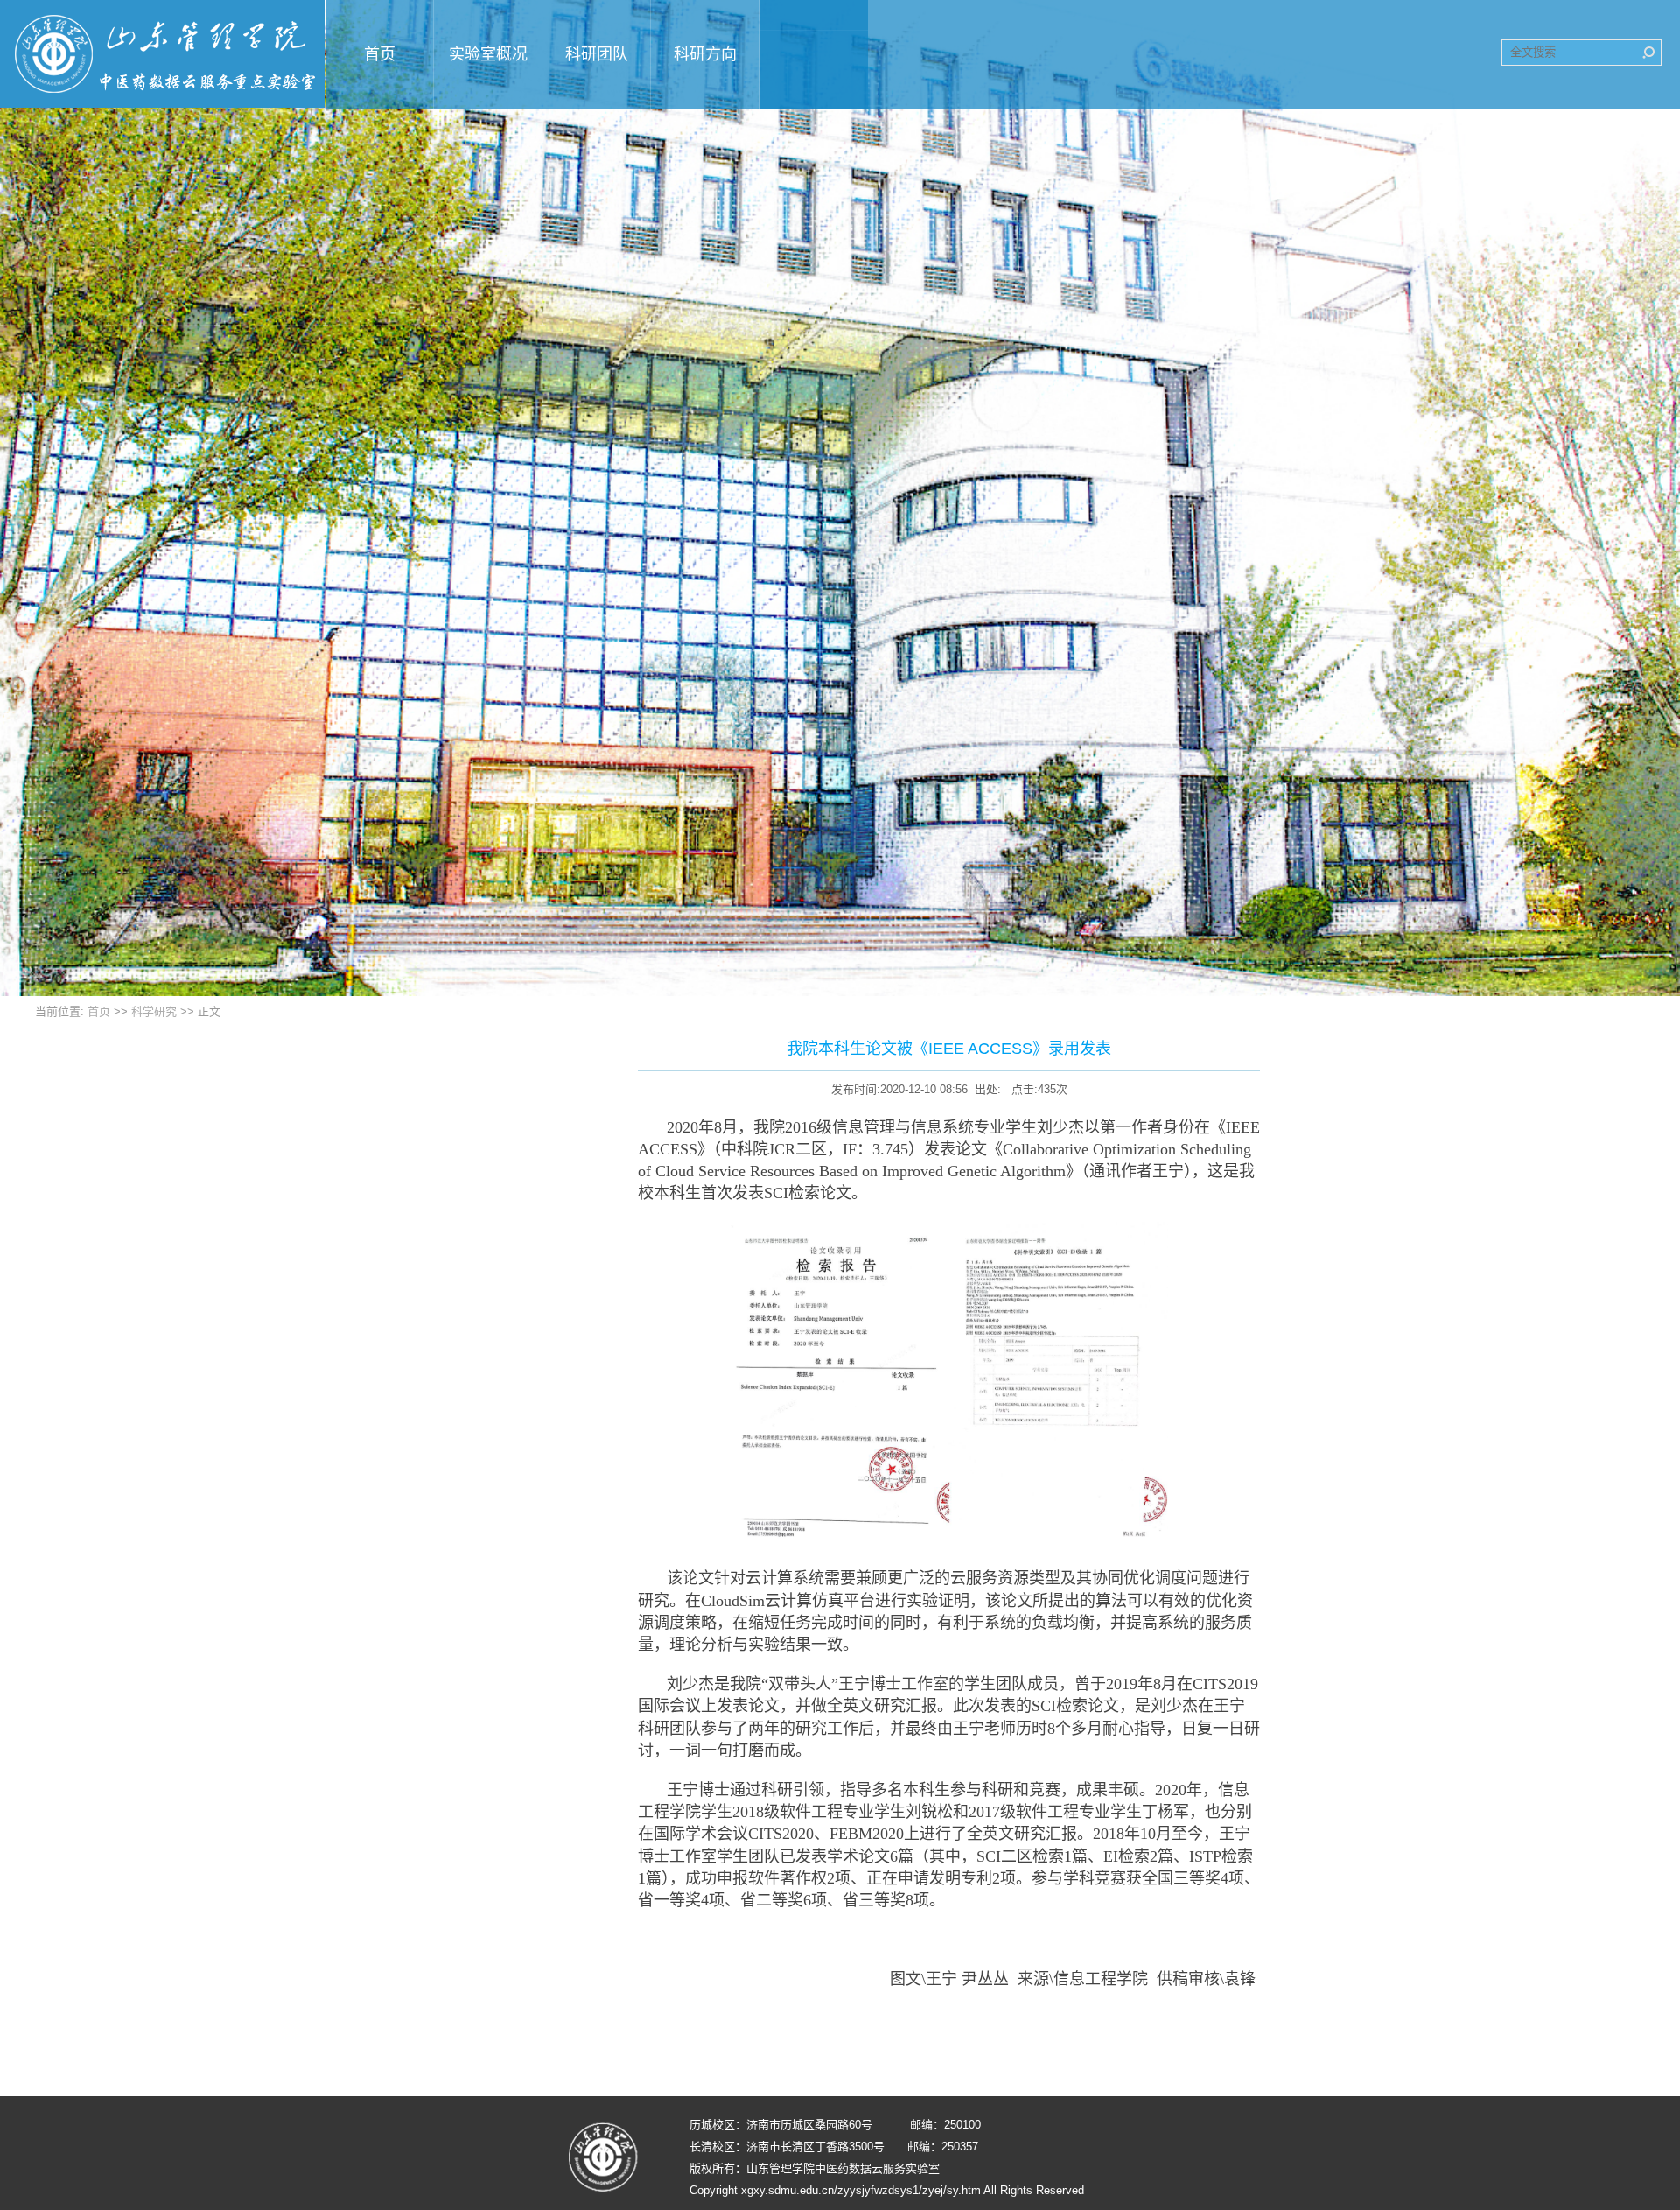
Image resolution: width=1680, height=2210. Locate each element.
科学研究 (154, 1011)
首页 (99, 1011)
